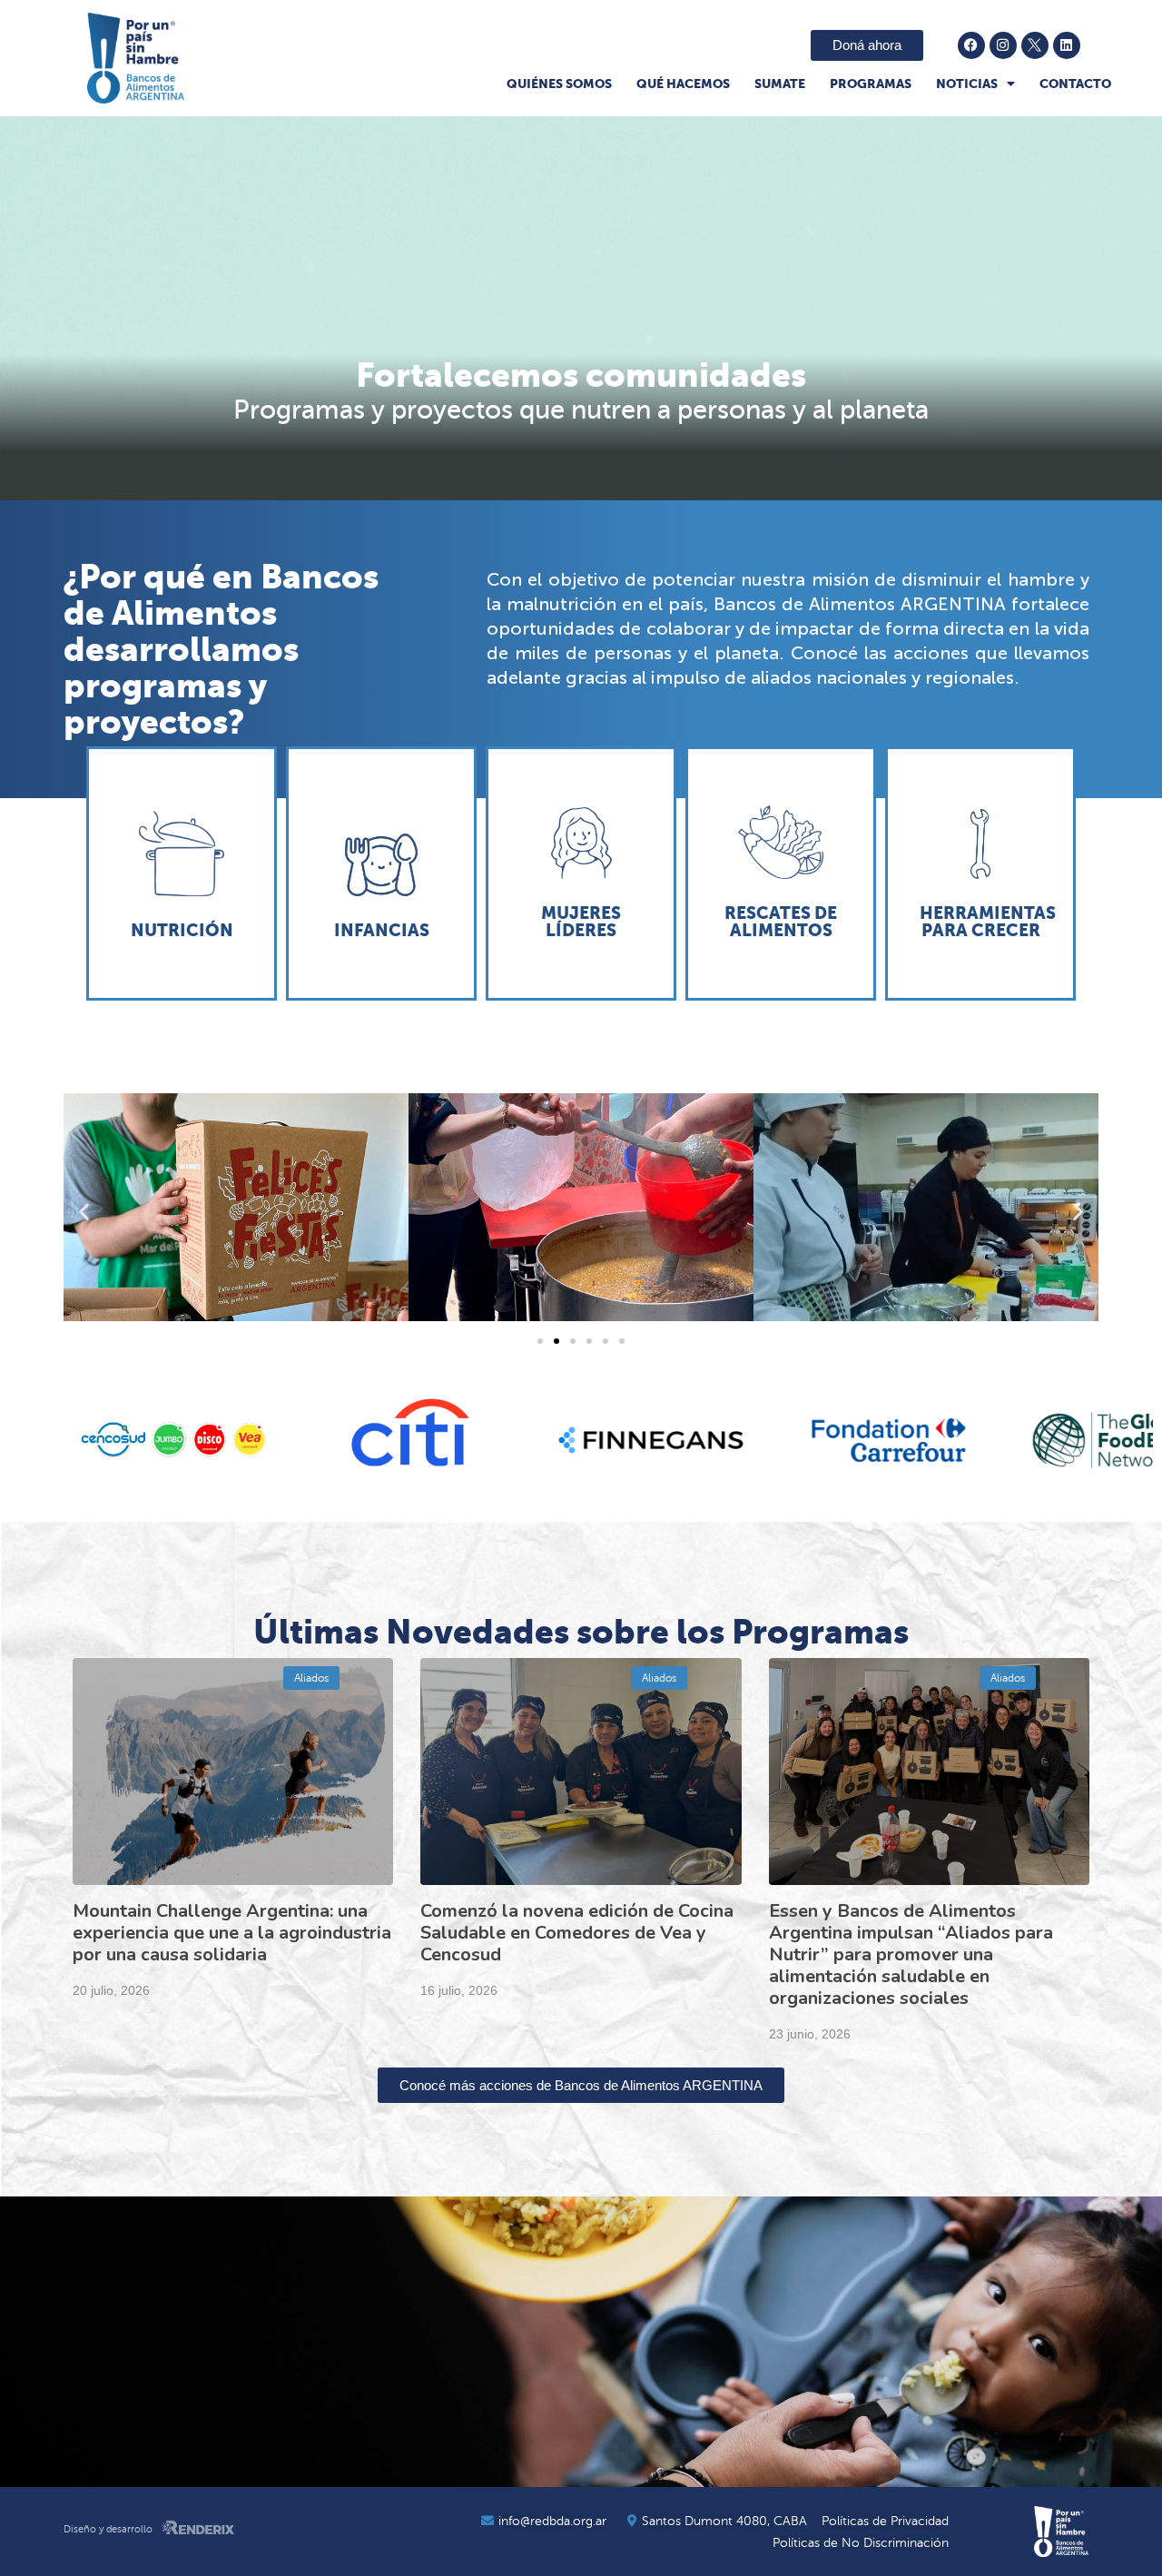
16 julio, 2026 (459, 1990)
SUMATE (780, 84)
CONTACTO (1075, 84)
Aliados (311, 1678)
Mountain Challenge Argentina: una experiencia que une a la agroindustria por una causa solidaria (232, 1933)
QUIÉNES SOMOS (559, 84)
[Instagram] (1003, 45)
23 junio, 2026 (810, 2034)
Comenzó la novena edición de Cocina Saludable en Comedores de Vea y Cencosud (577, 1933)
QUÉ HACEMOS (683, 84)
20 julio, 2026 (111, 1990)
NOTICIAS (967, 84)
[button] (84, 1211)
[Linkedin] (1067, 45)
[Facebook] (971, 45)
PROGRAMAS (871, 84)
